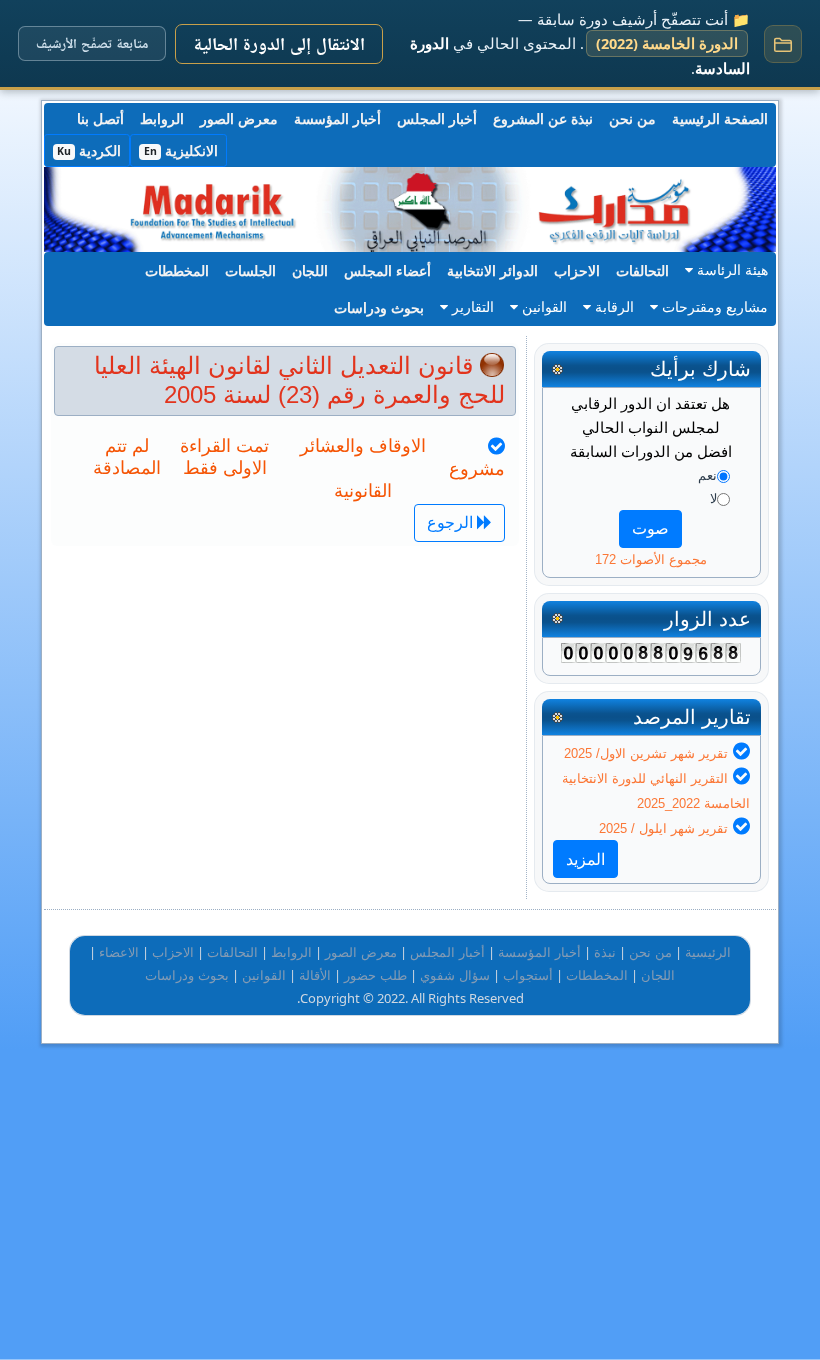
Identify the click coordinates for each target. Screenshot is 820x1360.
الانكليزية (181, 150)
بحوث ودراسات (379, 307)
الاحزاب (577, 270)
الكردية (89, 150)
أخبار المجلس (437, 118)
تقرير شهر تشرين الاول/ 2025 (646, 753)
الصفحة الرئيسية (720, 118)
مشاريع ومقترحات (713, 307)
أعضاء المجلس (387, 270)
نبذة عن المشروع (543, 118)
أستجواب (528, 975)
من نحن (632, 118)
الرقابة (612, 307)
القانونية (363, 491)
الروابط (162, 118)
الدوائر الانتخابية (492, 270)
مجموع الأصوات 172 (651, 559)
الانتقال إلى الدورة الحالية (279, 43)
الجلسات (250, 270)
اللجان (310, 270)
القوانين (542, 307)
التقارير (471, 307)
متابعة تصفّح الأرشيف (92, 43)
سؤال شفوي (455, 975)
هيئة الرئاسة (730, 270)
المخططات (177, 270)
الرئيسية (708, 952)
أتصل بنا (100, 118)
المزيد (585, 859)
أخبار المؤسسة (337, 118)
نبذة (605, 952)
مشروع (477, 469)
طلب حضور (375, 975)
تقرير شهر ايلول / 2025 (663, 828)
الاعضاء (119, 952)
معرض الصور (239, 118)
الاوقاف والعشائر (363, 446)
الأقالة (315, 975)
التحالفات (642, 270)
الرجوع (452, 522)
